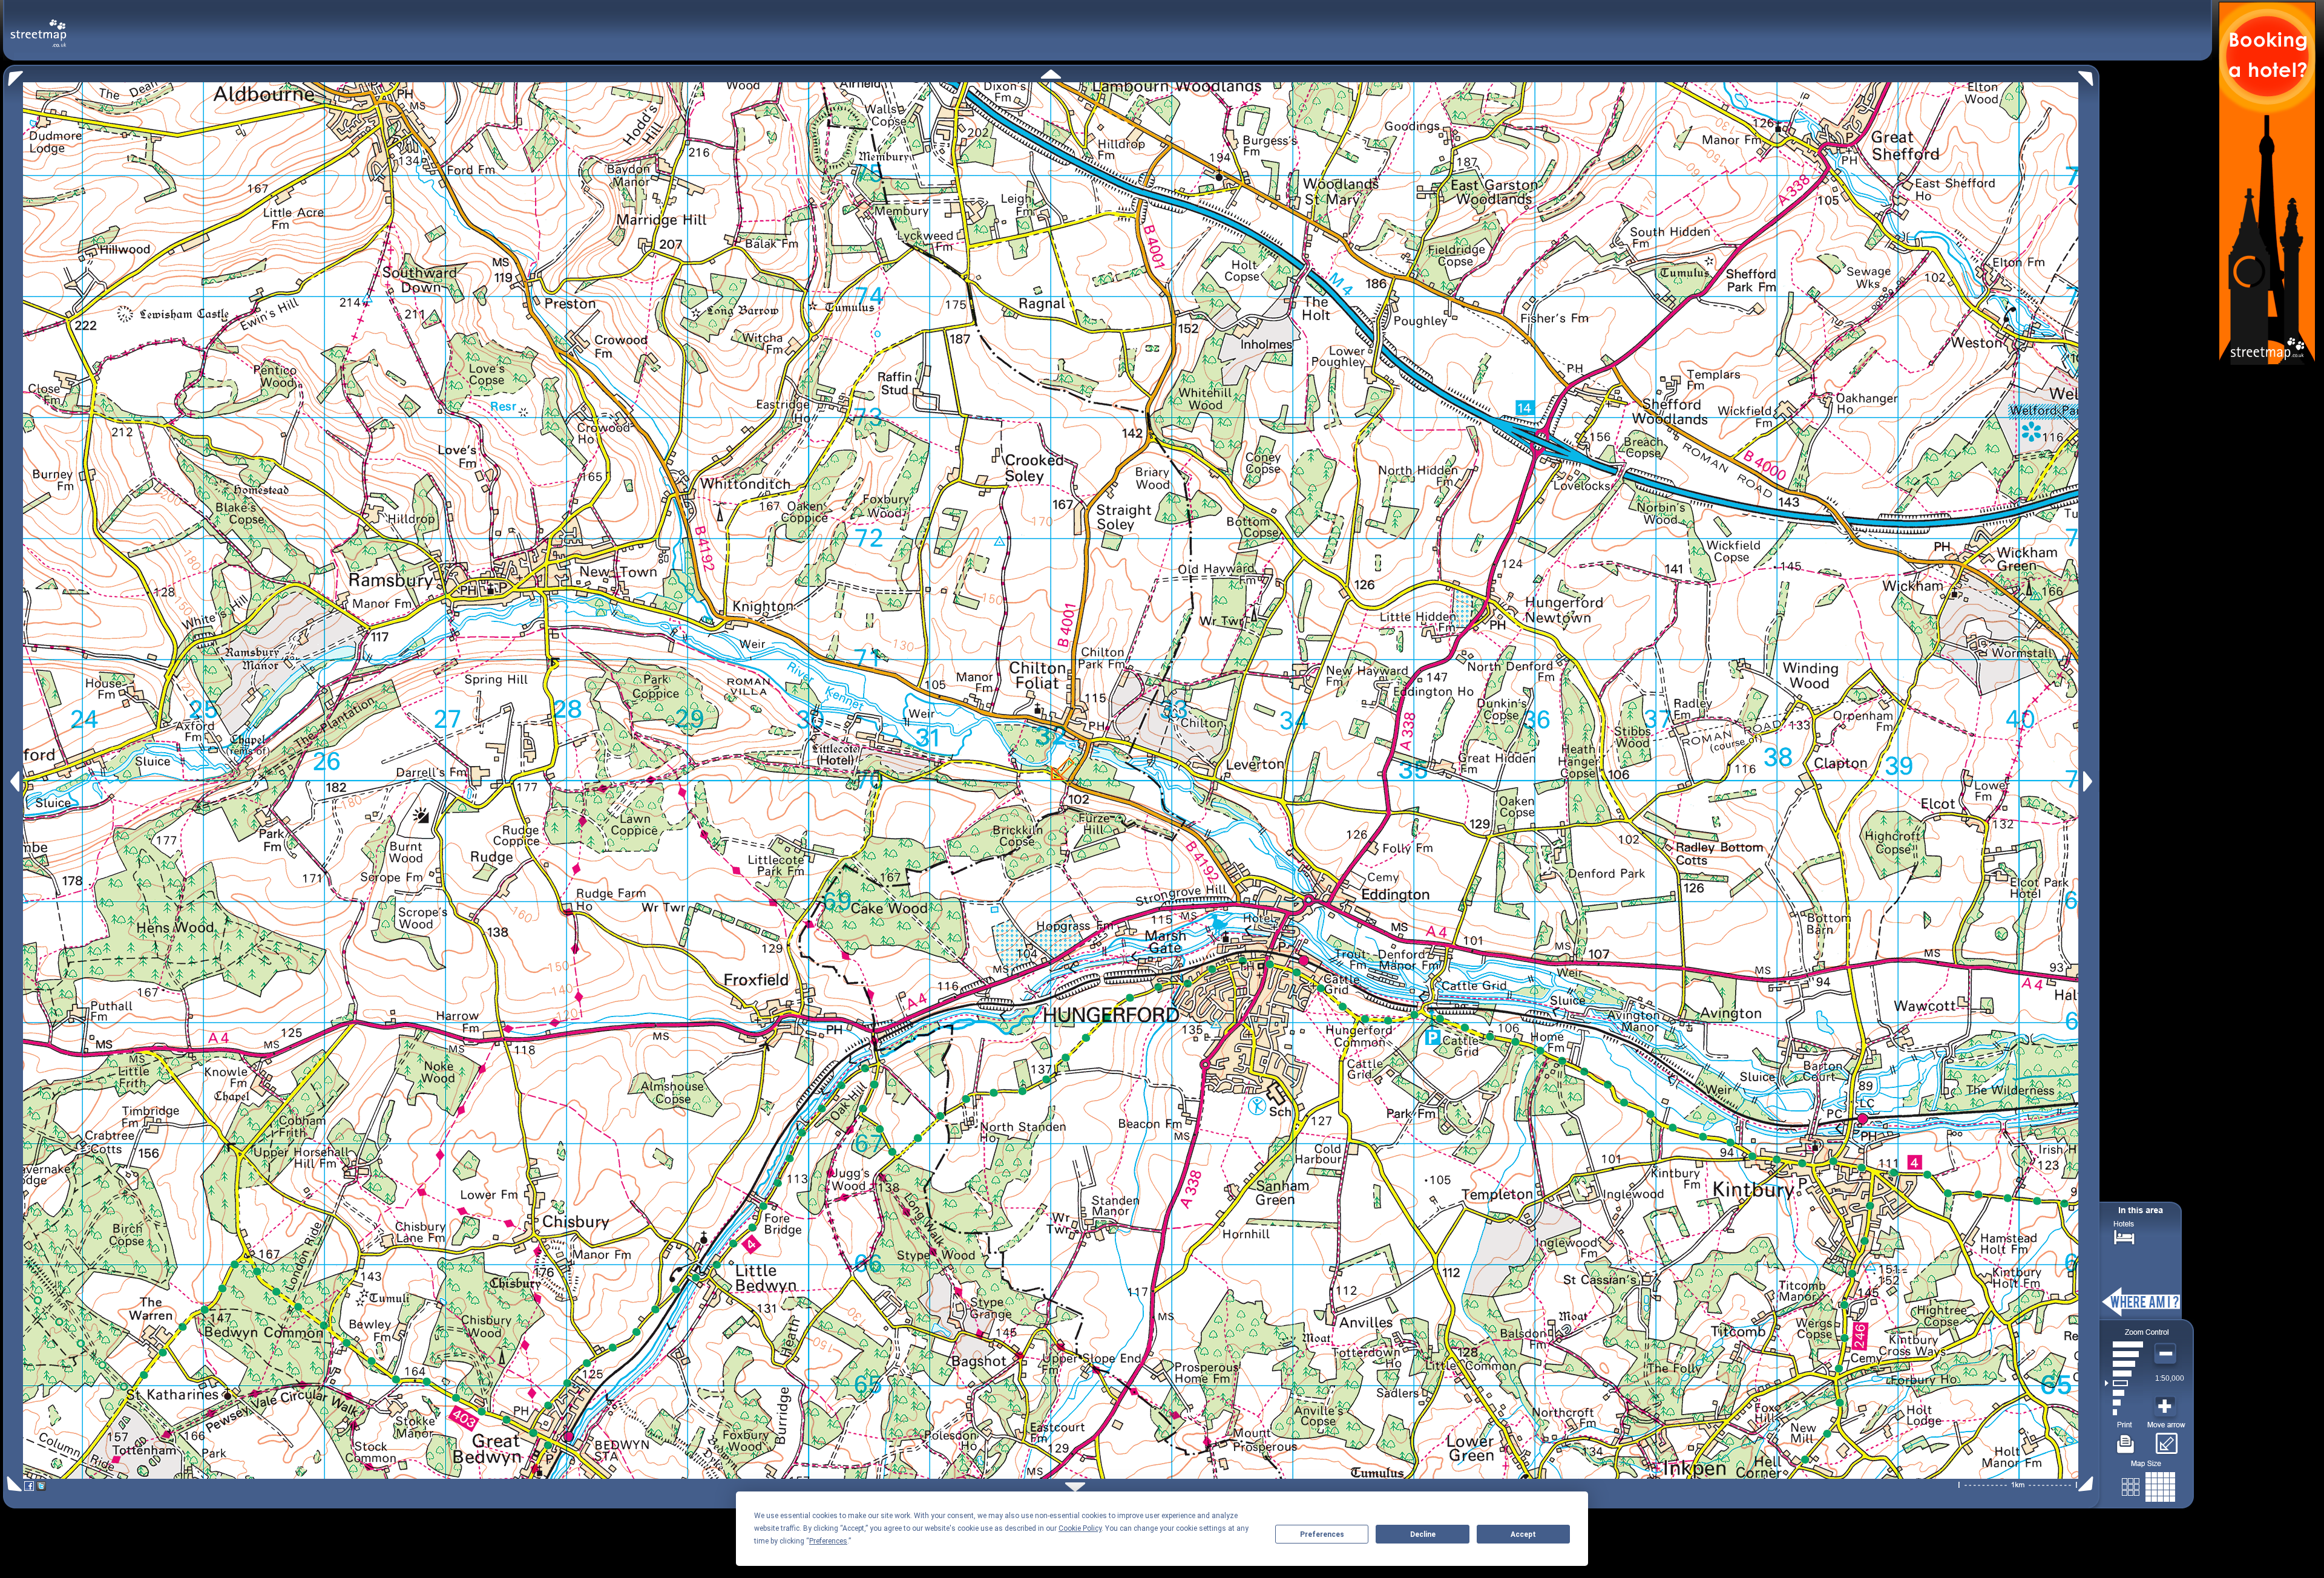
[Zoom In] (2167, 1407)
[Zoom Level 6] (2124, 1364)
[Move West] (14, 781)
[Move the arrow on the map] (2166, 1439)
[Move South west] (12, 1484)
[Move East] (2089, 781)
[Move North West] (13, 75)
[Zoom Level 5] (2124, 1373)
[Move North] (1051, 74)
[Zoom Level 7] (2124, 1354)
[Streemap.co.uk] (38, 26)
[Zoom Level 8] (2124, 1344)
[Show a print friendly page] (2126, 1439)
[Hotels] (2124, 1236)
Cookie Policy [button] (1080, 1528)
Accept (1523, 1534)
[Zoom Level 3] (2124, 1393)
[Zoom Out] (2167, 1354)
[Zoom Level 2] (2124, 1403)
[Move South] (1075, 1487)
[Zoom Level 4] (2124, 1383)
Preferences (1322, 1534)
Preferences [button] (828, 1541)
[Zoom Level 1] (2124, 1412)
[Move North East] (2089, 75)
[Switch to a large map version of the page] (2148, 1485)
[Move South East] (2088, 1484)
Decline (1423, 1534)
